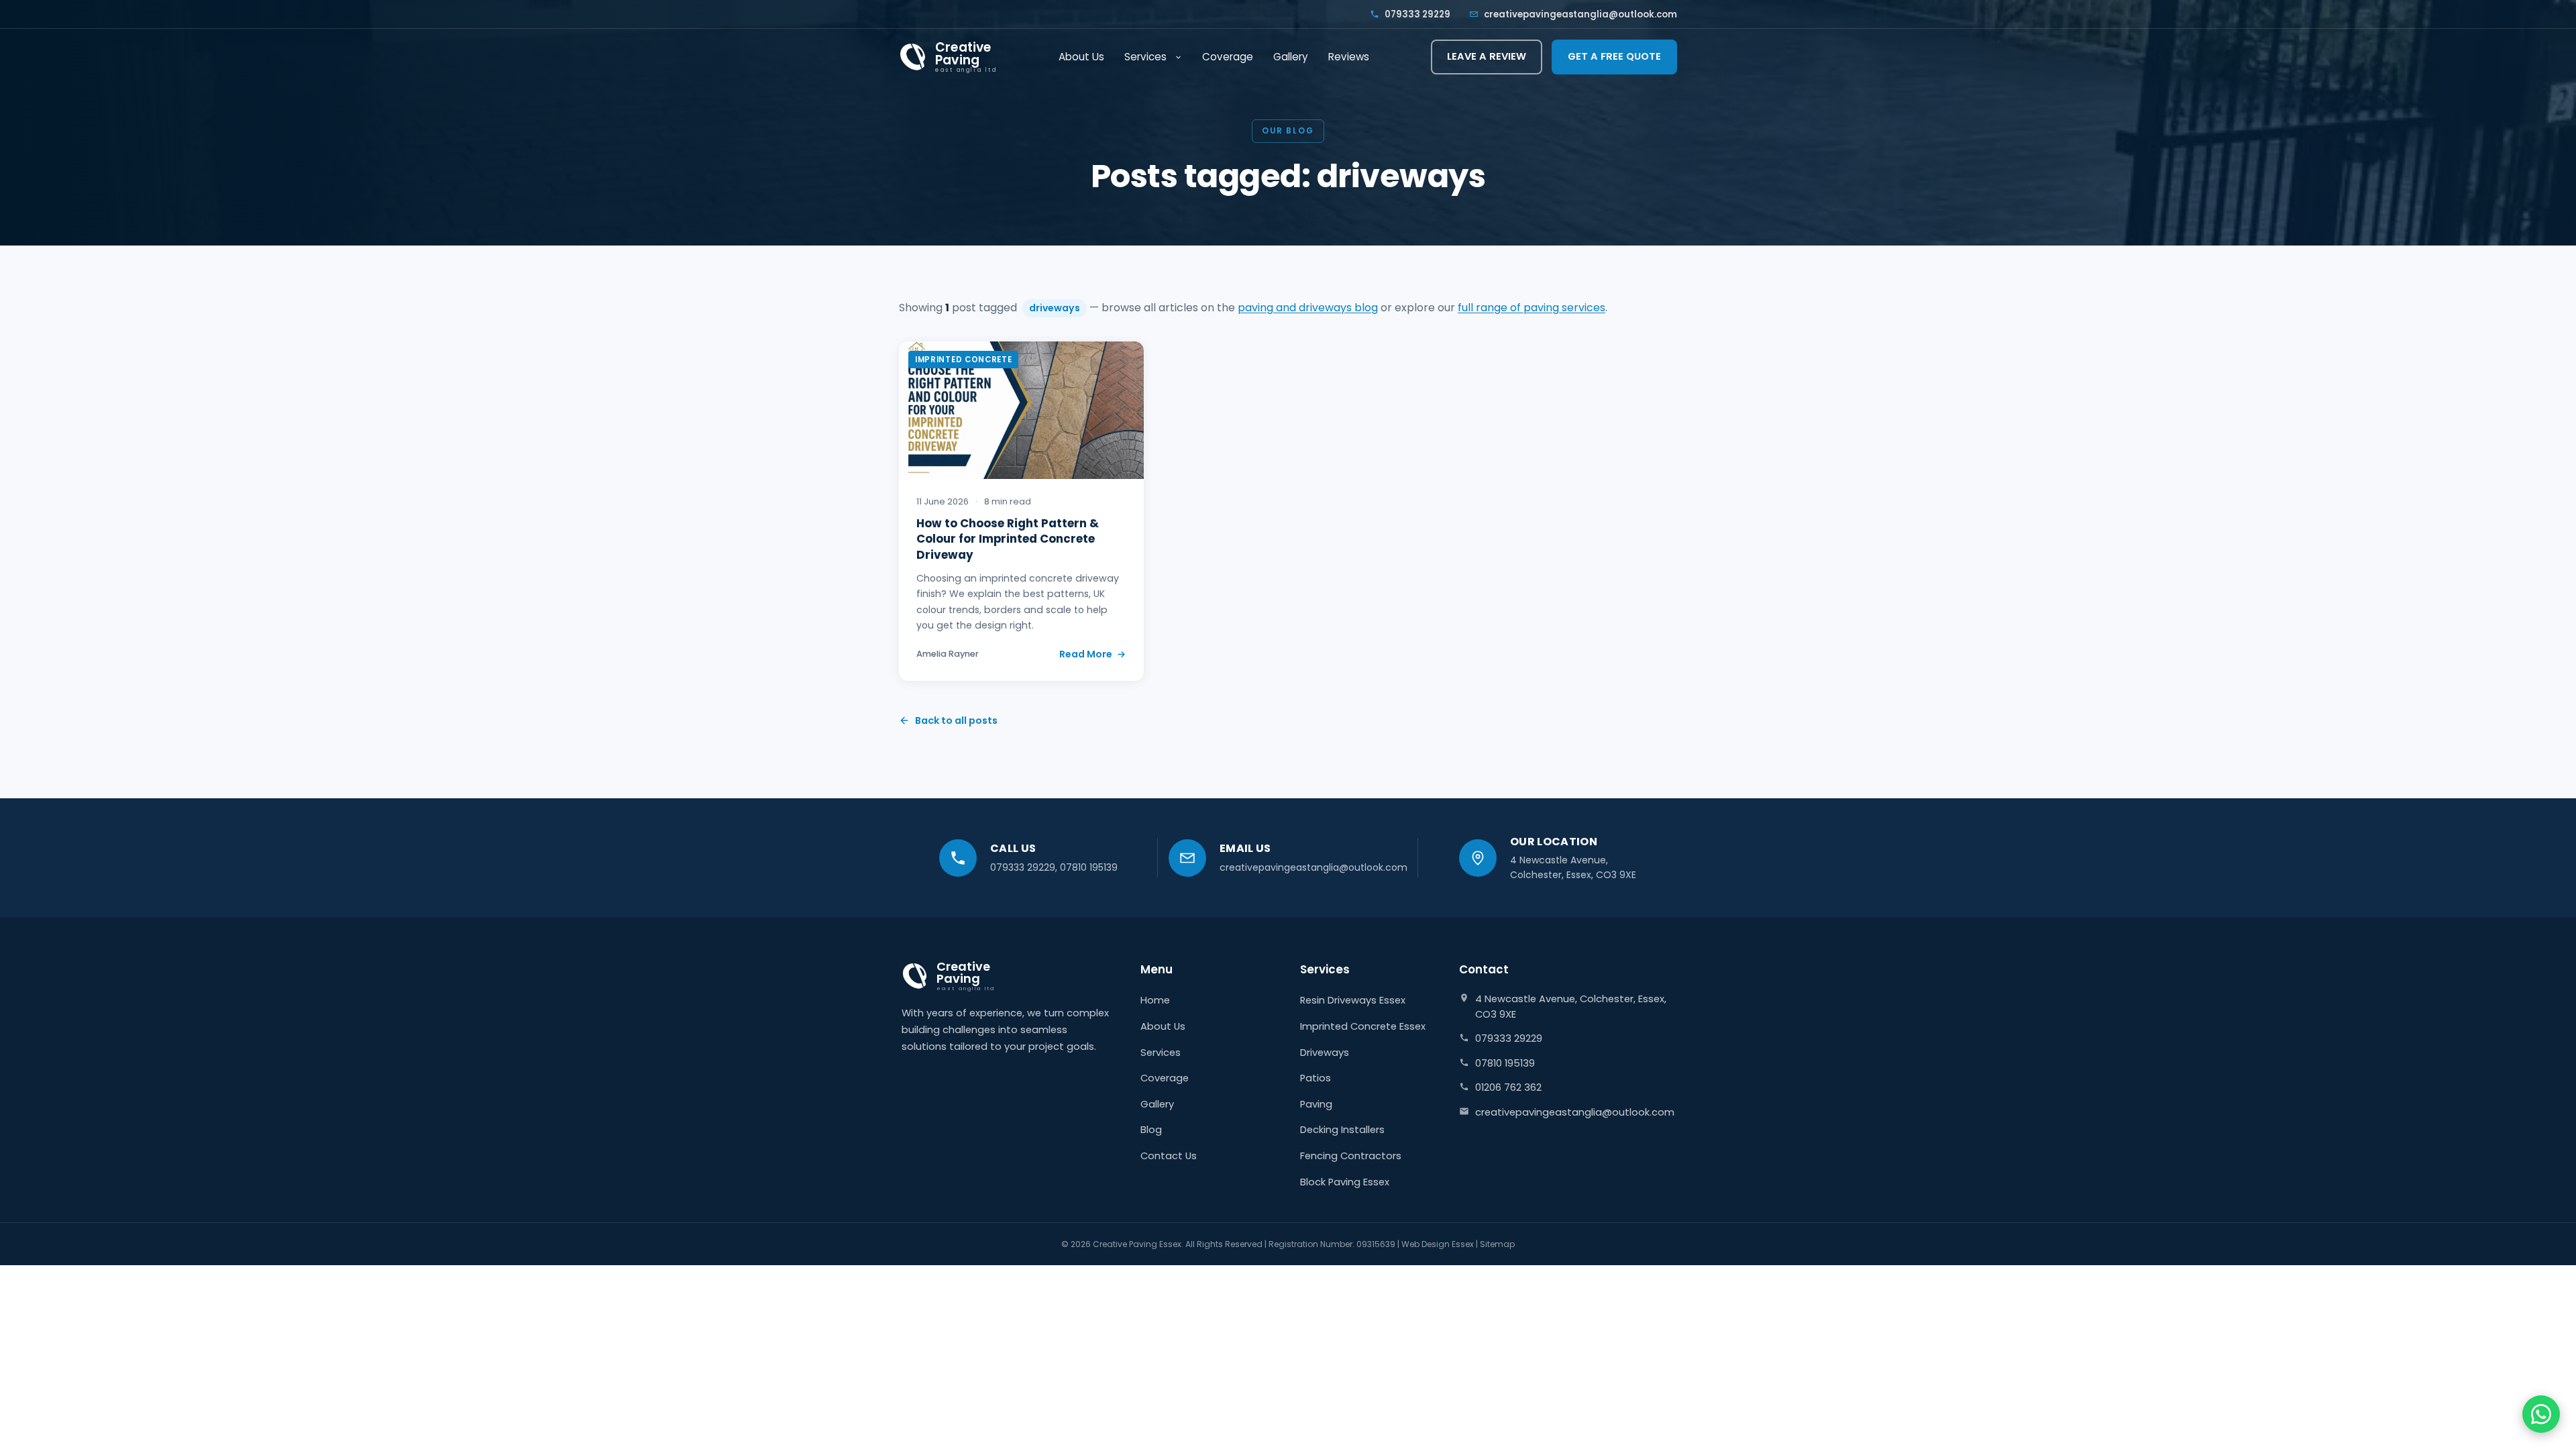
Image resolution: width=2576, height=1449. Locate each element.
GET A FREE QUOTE (1614, 56)
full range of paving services (1532, 308)
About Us (1081, 57)
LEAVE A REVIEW (1487, 56)
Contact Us (1169, 1156)
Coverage (1228, 57)
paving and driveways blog (1308, 308)
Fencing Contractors (1351, 1156)
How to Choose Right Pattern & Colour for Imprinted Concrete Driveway (1008, 539)
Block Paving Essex (1345, 1182)
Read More (1086, 654)
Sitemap (1497, 1244)
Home (1155, 1000)
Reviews (1349, 57)
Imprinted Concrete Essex (1363, 1026)
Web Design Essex (1438, 1244)
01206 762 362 (1508, 1087)
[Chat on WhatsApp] (2541, 1414)
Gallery (1291, 57)
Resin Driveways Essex (1353, 1000)
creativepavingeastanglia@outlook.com (1580, 14)
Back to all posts (956, 720)
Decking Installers (1342, 1130)
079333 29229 (1417, 14)
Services (1145, 57)
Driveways (1325, 1053)
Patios (1316, 1078)
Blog (1151, 1130)
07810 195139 (1089, 867)
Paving (1316, 1104)
